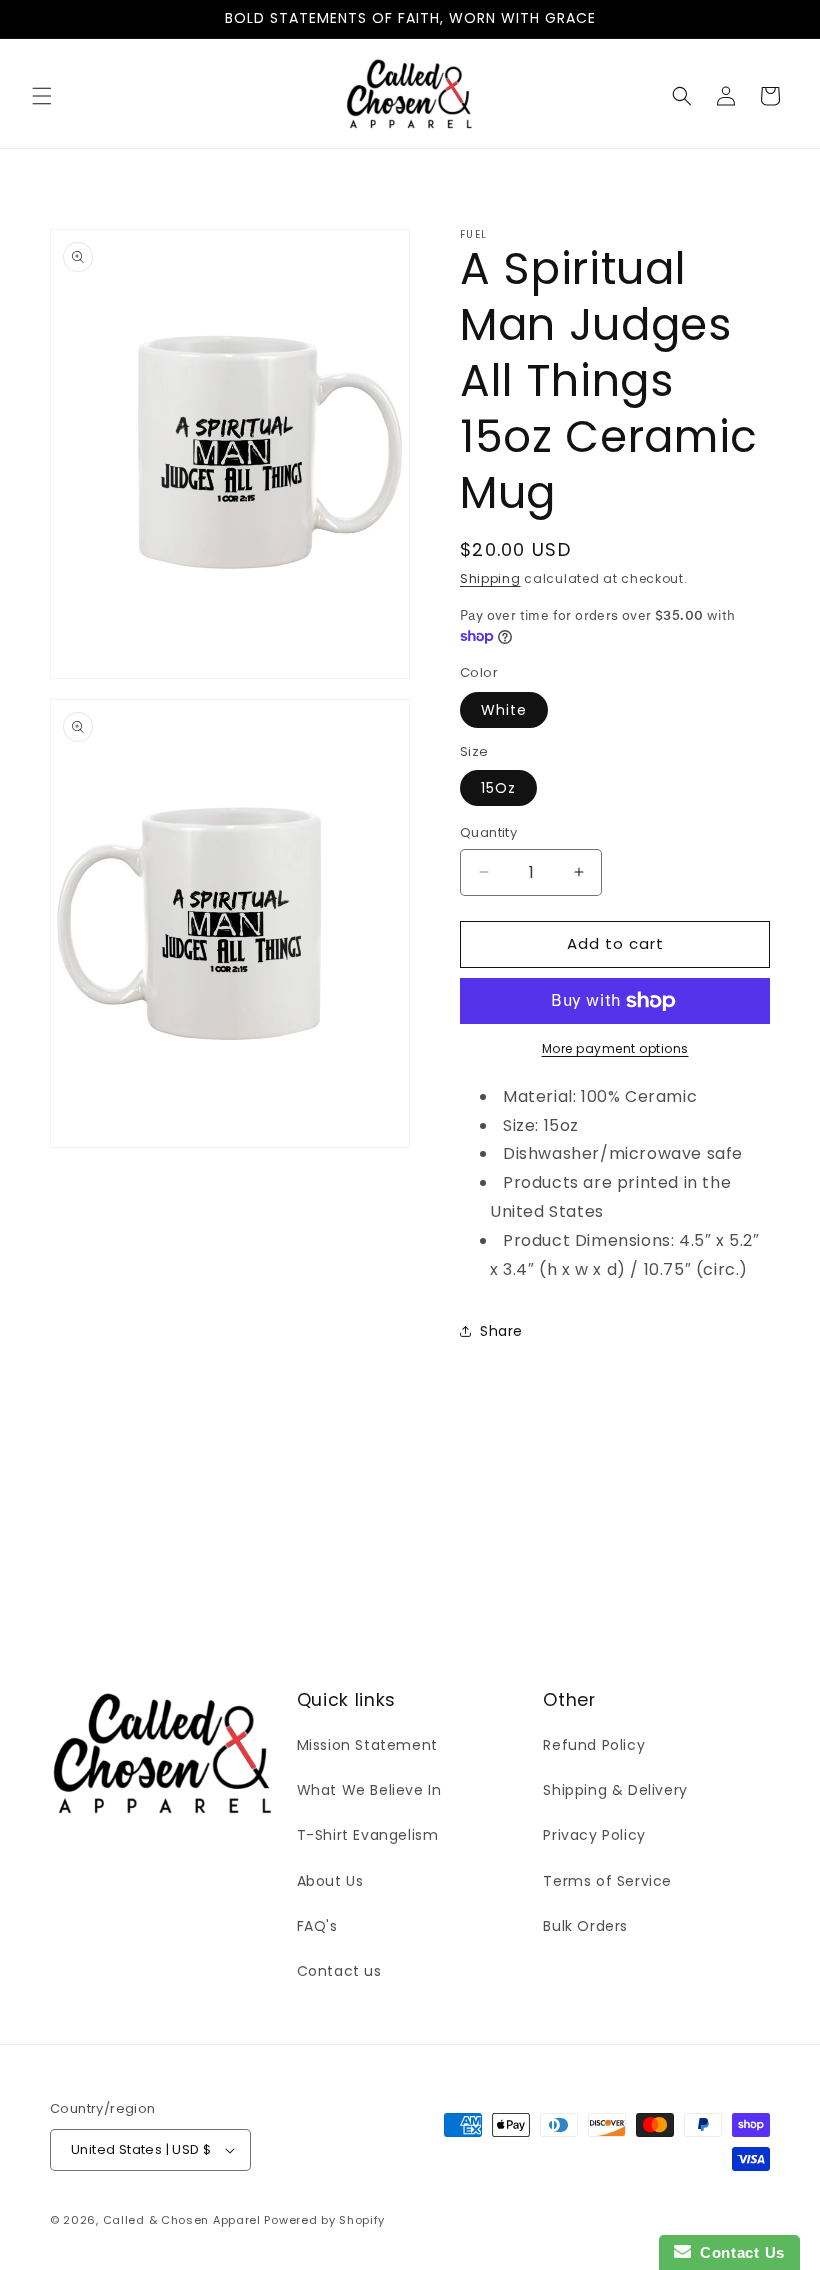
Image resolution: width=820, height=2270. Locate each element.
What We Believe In (369, 1790)
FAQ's (317, 1926)
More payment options (615, 1048)
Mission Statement (367, 1745)
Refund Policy (594, 1745)
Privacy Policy (594, 1835)
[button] (42, 96)
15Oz (498, 788)
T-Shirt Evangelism (368, 1835)
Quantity (488, 832)
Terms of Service (607, 1881)
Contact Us (738, 2252)
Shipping (490, 578)
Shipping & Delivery (615, 1790)
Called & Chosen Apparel (184, 2220)
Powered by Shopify (324, 2220)
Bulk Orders (585, 1926)
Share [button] (501, 1331)
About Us (330, 1881)
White (504, 710)
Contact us (339, 1971)
